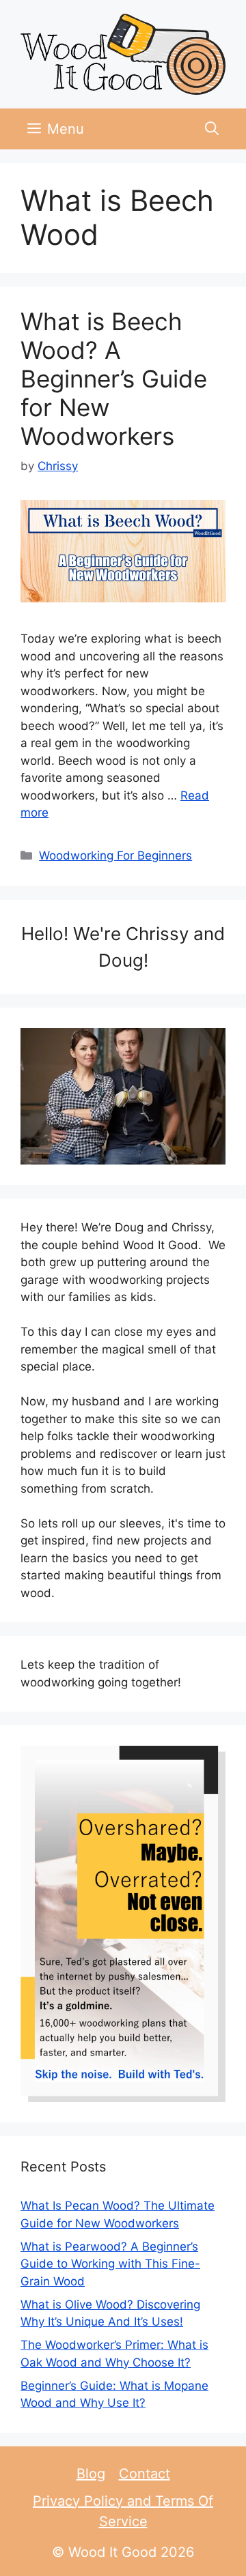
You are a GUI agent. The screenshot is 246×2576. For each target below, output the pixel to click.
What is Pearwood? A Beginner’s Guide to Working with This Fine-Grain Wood (110, 2264)
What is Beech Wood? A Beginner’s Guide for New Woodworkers (114, 379)
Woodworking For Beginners (115, 855)
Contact (145, 2474)
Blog (91, 2474)
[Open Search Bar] (212, 129)
